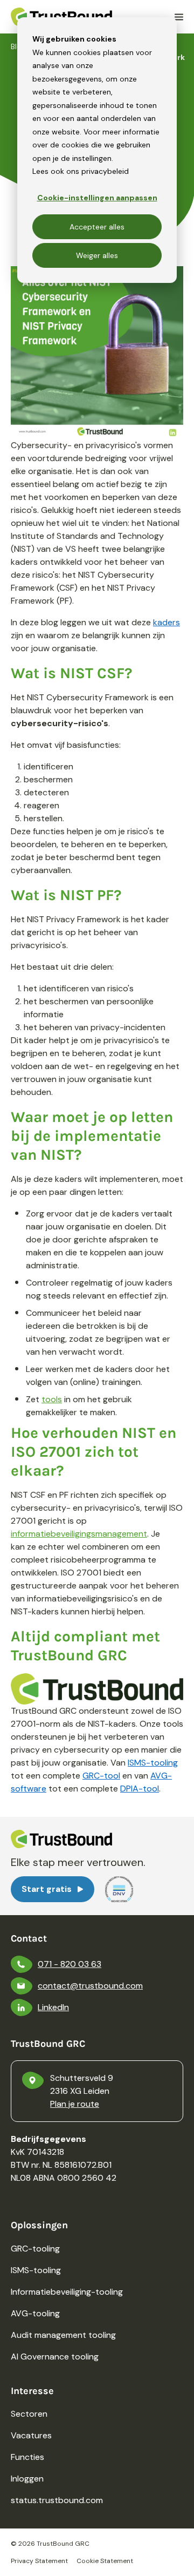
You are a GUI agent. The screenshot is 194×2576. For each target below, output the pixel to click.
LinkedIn (53, 2007)
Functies (27, 2457)
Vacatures (31, 2435)
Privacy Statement (39, 2561)
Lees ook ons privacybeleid (81, 171)
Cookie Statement (105, 2561)
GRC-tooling (35, 2249)
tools (52, 1399)
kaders (167, 622)
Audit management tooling (63, 2335)
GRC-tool (101, 1776)
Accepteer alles (97, 227)
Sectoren (29, 2414)
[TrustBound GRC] (61, 17)
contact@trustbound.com (90, 1986)
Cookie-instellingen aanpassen (97, 198)
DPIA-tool (140, 1789)
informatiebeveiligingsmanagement (79, 1534)
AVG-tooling (35, 2313)
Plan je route (75, 2104)
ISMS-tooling (153, 1763)
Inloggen (27, 2479)
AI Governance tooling (55, 2357)
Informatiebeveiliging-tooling (67, 2292)
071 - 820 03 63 (70, 1964)
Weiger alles (97, 255)
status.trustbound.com (57, 2500)
